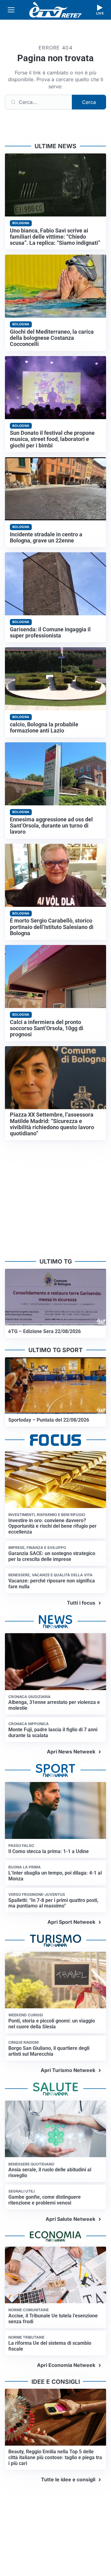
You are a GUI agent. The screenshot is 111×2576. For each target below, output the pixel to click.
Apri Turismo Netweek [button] (68, 2070)
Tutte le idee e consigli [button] (68, 2479)
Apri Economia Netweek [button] (66, 2365)
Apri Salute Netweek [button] (70, 2219)
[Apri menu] (11, 10)
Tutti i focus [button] (81, 1603)
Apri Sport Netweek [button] (71, 1922)
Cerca (89, 102)
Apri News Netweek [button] (71, 1752)
